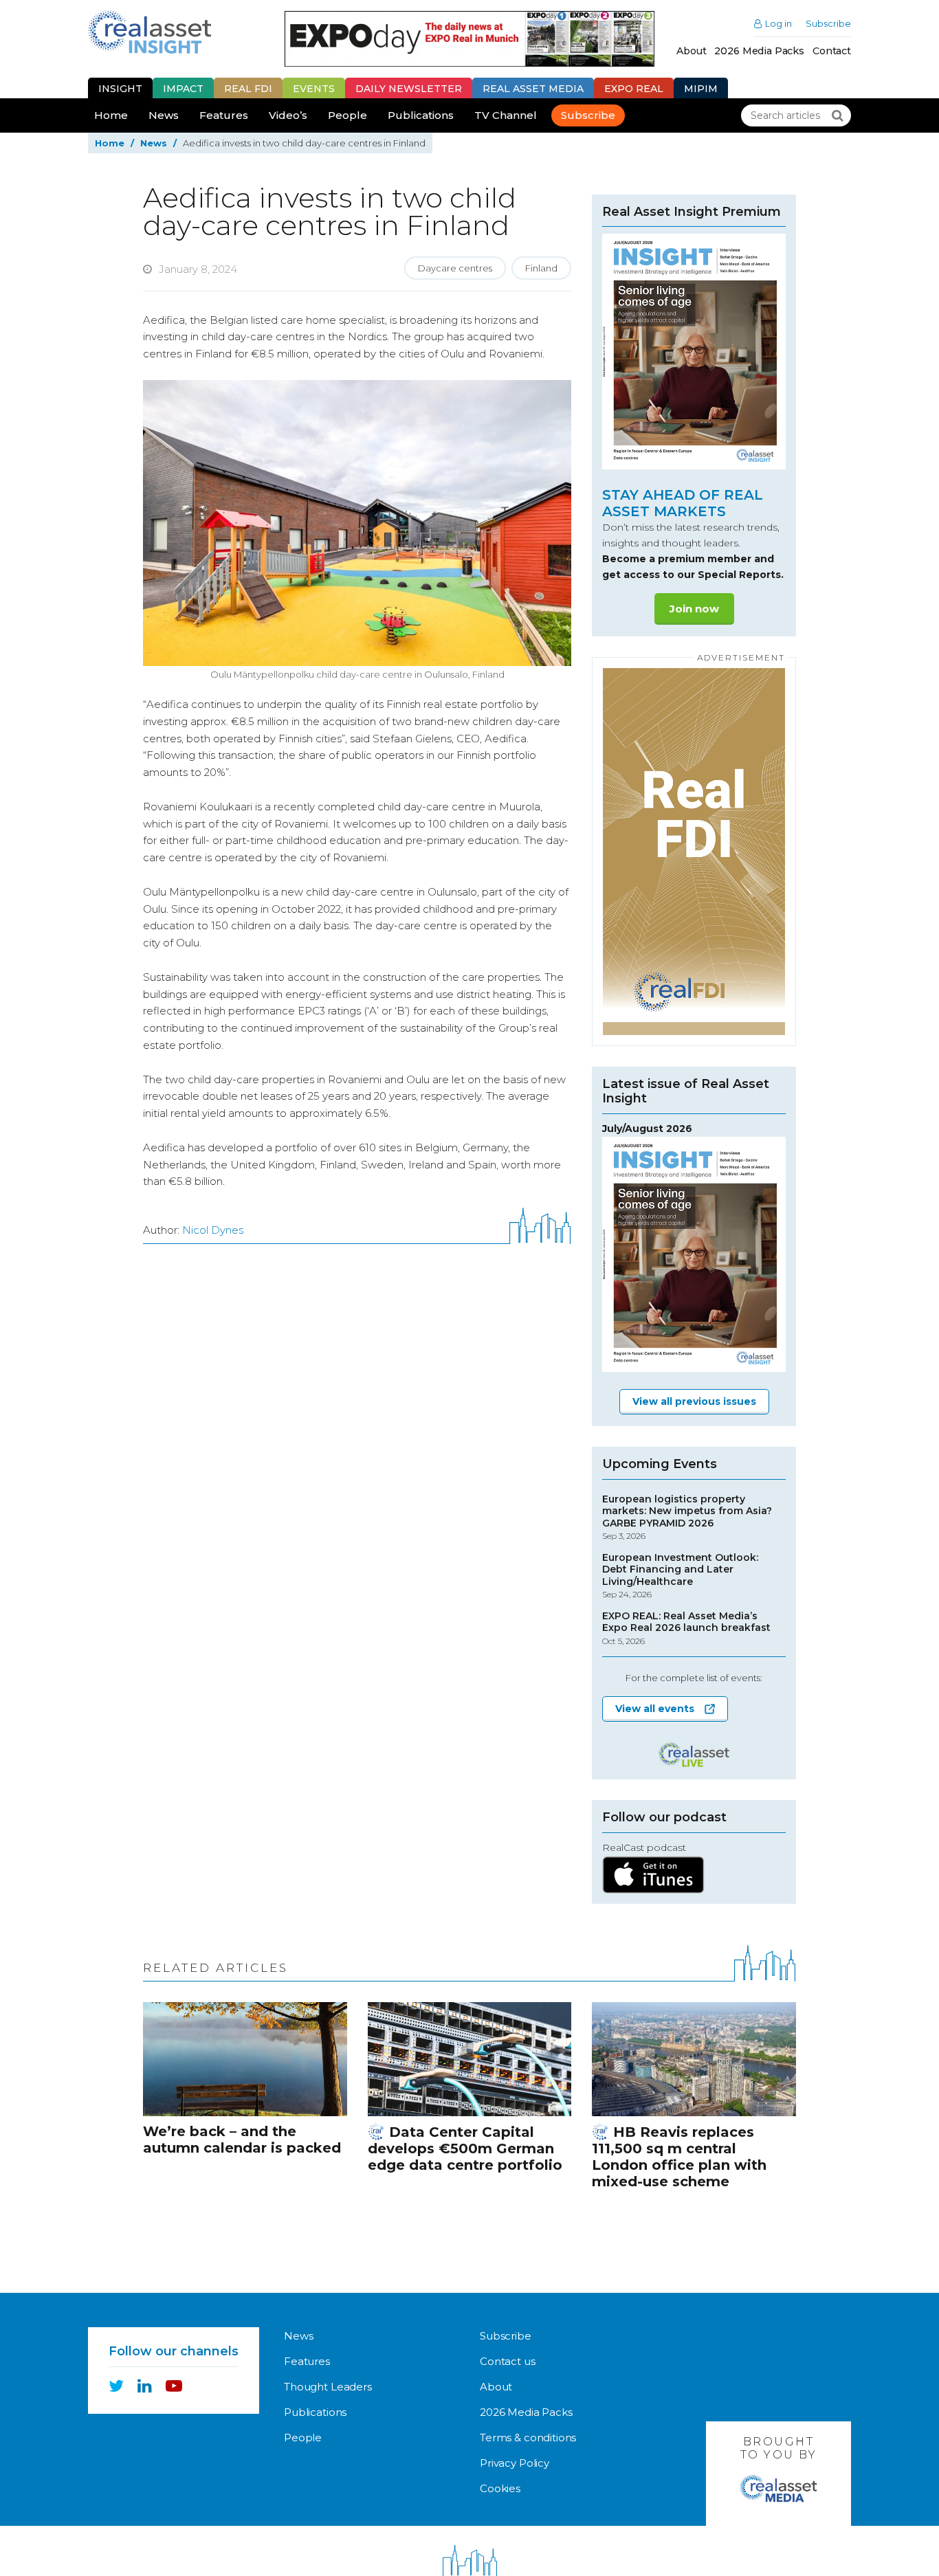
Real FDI (248, 89)
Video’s (288, 115)
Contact (832, 51)
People (347, 115)
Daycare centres (455, 268)
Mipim (701, 89)
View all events (655, 1709)
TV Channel (506, 115)
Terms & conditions (528, 2438)
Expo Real (634, 89)
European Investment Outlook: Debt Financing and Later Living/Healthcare (680, 1576)
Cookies (500, 2488)
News (164, 115)
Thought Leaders (328, 2387)
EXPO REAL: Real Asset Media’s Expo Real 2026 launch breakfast (686, 1628)
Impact (183, 89)
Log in (778, 24)
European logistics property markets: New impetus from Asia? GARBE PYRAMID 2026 (687, 1518)
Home (111, 115)
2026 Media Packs (759, 51)
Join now (694, 609)
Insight (120, 89)
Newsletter (409, 89)
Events (314, 89)
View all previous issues (694, 1401)
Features (224, 115)
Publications (421, 115)
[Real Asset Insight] (150, 32)
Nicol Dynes (213, 1230)
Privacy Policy (515, 2463)
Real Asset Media (533, 89)
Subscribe (828, 24)
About (691, 51)
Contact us (508, 2361)
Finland (541, 268)
